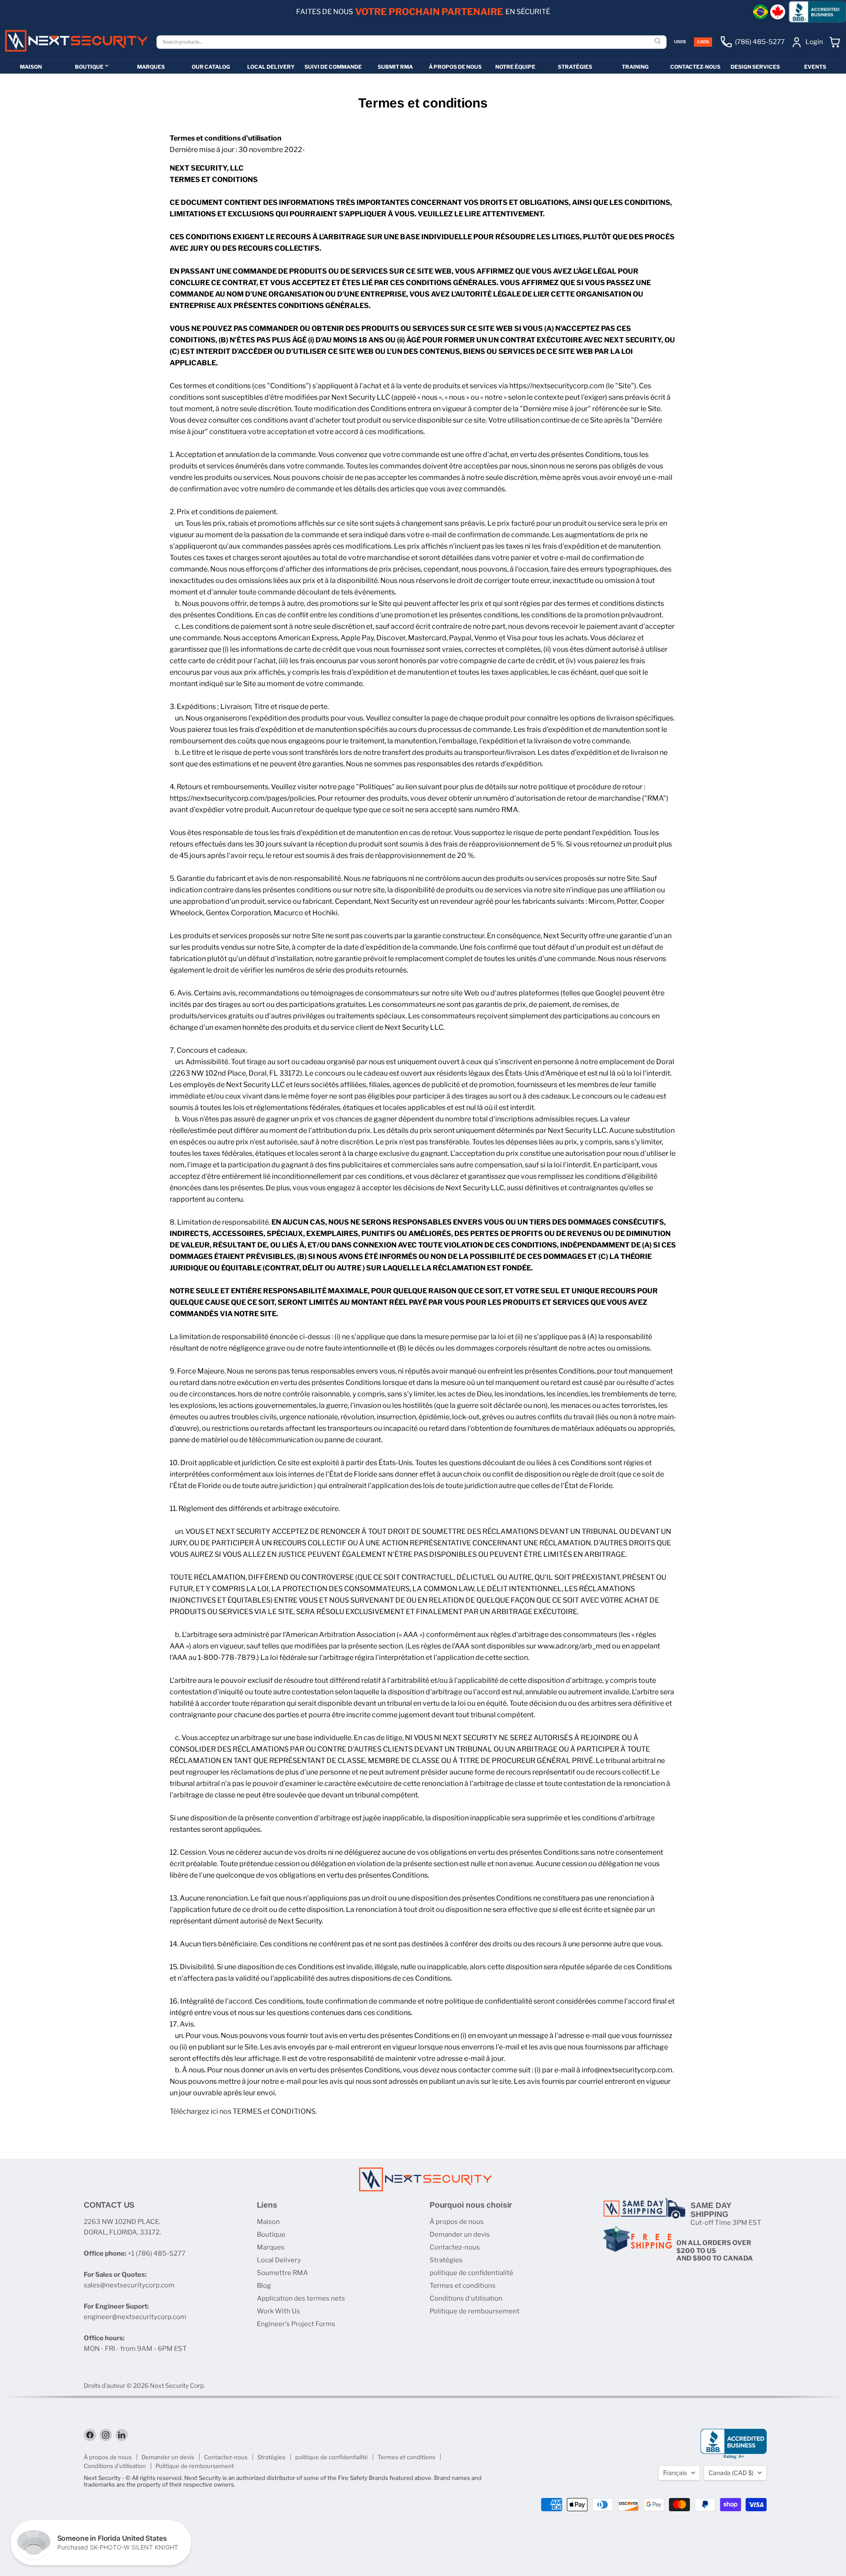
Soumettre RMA (282, 2273)
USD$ (680, 42)
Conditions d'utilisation (466, 2298)
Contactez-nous (455, 2247)
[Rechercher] (659, 42)
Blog (264, 2286)
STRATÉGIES (575, 67)
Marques (271, 2247)
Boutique (271, 2235)
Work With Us (278, 2311)
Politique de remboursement (475, 2311)
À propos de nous (457, 2222)
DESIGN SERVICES (755, 67)
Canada (731, 2473)
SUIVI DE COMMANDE (333, 67)
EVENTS (815, 67)
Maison (268, 2222)
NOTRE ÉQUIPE (515, 67)
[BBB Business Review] (817, 12)
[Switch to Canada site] (778, 12)
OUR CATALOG (211, 67)
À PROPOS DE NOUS (455, 67)
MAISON (31, 67)
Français (675, 2473)
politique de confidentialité (471, 2273)
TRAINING (635, 67)
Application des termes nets (301, 2298)
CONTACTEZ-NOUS (695, 67)
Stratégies (446, 2260)
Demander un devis (460, 2235)
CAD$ (703, 42)
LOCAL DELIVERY (271, 67)
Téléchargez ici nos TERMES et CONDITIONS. (243, 2111)
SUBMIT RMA (395, 67)
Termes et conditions (463, 2286)
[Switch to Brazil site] (761, 12)
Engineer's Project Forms (296, 2324)
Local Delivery (279, 2260)
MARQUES (151, 67)
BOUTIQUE (89, 67)
